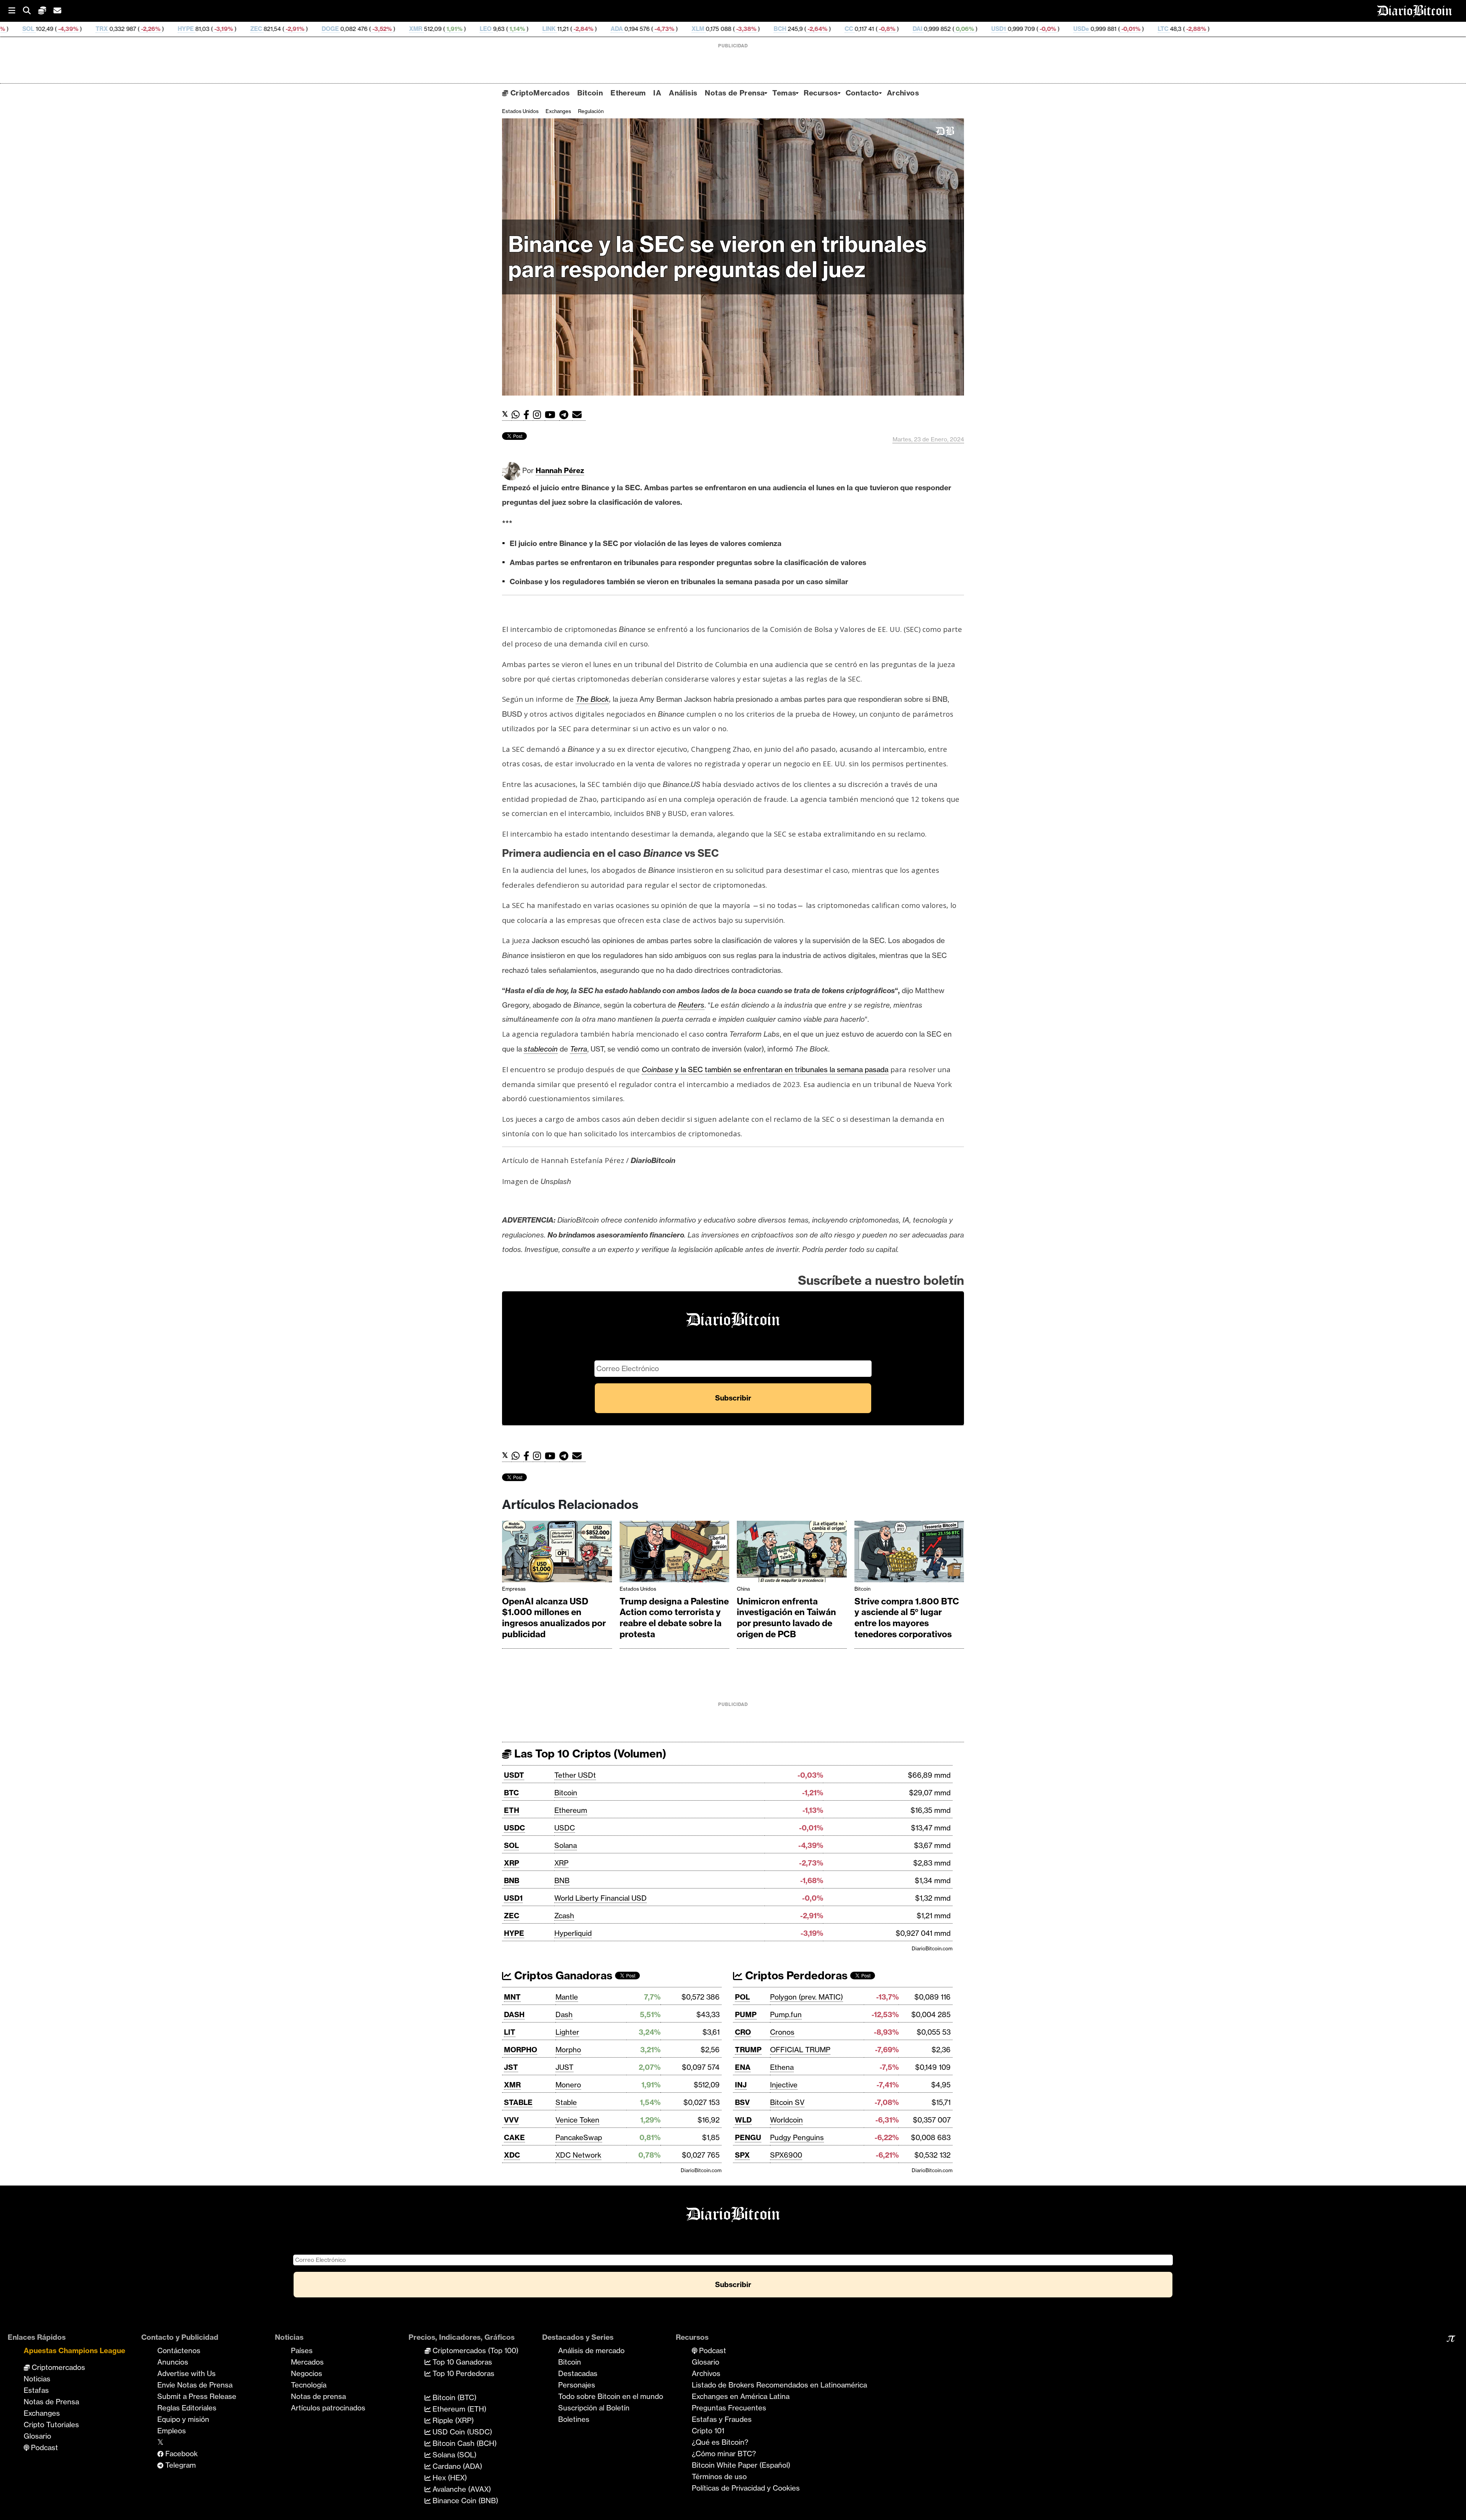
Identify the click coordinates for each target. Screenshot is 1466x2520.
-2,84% (382, 29)
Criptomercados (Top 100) (475, 2350)
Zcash (564, 1916)
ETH (512, 1810)
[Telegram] (566, 415)
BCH (579, 29)
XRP (512, 1863)
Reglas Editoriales (187, 2408)
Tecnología (309, 2385)
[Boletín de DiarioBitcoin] (579, 415)
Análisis (683, 93)
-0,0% (846, 29)
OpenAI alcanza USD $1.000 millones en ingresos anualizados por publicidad (554, 1618)
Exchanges (558, 111)
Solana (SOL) (454, 2455)
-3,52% (180, 29)
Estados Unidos (520, 111)
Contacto (862, 93)
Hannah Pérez (560, 470)
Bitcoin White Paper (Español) (741, 2465)
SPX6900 (786, 2155)
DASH (514, 2014)
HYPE (514, 1933)
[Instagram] (539, 415)
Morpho (568, 2050)
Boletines (574, 2419)
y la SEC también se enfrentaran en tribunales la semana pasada (765, 1069)
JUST (564, 2067)
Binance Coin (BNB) (464, 2501)
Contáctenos (179, 2350)
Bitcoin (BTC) (454, 2397)
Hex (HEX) (449, 2478)
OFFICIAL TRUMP (800, 2050)
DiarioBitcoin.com (932, 1948)
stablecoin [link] (541, 1049)
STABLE (518, 2102)
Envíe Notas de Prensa (195, 2385)
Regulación (591, 111)
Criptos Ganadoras (562, 1975)
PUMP (746, 2014)
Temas (784, 93)
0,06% (763, 29)
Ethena (782, 2067)
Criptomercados (57, 2367)
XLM (497, 29)
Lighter (567, 2032)
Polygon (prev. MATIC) (806, 1997)
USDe (880, 29)
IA (657, 93)
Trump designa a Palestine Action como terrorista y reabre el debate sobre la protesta (674, 1618)
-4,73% (463, 29)
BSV (742, 2102)
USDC (514, 1828)
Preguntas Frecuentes (729, 2408)
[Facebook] (528, 415)
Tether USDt (575, 1775)
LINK (348, 29)
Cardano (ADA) (456, 2466)
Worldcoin (786, 2120)
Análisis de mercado (591, 2350)
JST (511, 2067)
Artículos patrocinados (328, 2408)
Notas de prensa (318, 2396)
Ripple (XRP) (452, 2420)
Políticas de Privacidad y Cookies (746, 2488)
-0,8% (685, 29)
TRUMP (748, 2050)
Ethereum (628, 93)
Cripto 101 (708, 2431)
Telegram (180, 2465)
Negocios (307, 2373)
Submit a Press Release (197, 2396)
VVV (511, 2120)
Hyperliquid (573, 1933)
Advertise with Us (186, 2373)
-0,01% (929, 29)
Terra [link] (579, 1049)
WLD (743, 2120)
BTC (511, 1793)
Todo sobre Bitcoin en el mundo (611, 2396)
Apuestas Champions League (74, 2350)
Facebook (181, 2454)
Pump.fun (786, 2014)
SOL (511, 1845)
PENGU (748, 2137)
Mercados (307, 2362)
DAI (716, 29)
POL (742, 1997)
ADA (416, 29)
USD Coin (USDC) (461, 2432)
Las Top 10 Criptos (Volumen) (589, 1753)
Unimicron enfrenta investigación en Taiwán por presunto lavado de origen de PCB (786, 1618)
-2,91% (93, 29)
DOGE (129, 29)
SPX (742, 2155)
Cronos (782, 2032)
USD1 (798, 29)
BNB (512, 1880)
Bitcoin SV (787, 2102)
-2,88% (995, 29)
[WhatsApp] (517, 415)
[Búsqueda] (31, 11)
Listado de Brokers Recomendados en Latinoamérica (779, 2385)
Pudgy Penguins (797, 2137)
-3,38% (545, 29)
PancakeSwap (579, 2137)
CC (648, 29)
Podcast (44, 2447)
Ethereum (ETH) (459, 2409)
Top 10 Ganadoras (461, 2362)
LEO (285, 29)
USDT (514, 1775)
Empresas (514, 1589)
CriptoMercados (539, 93)
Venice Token (577, 2120)
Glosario (37, 2436)
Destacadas (578, 2373)
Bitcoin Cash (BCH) (464, 2443)
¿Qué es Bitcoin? (720, 2442)
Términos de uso (719, 2476)
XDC (512, 2155)
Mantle (567, 1997)
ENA (743, 2067)
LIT (510, 2032)
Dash (564, 2014)
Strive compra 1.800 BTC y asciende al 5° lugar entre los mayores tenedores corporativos (907, 1618)
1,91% (253, 29)
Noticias (37, 2379)
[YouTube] (552, 415)
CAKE (514, 2137)
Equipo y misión (183, 2419)
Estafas (36, 2390)
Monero (568, 2085)
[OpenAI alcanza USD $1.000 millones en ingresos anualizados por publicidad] (557, 1553)
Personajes (577, 2385)
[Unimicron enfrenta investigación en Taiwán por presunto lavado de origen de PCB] (792, 1553)
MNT (512, 1997)
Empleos (172, 2431)
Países (302, 2350)
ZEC (55, 29)
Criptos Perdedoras (795, 1975)
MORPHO (521, 2050)
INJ (741, 2085)
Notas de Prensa (735, 93)
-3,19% (22, 29)
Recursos (821, 93)
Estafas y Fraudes (722, 2419)
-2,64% (616, 29)
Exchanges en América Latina (741, 2396)
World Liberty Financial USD (601, 1898)
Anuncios (173, 2362)
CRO (743, 2032)
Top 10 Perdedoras (463, 2373)
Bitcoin (590, 93)
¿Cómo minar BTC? (724, 2454)
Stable (566, 2102)
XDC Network (578, 2155)
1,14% (316, 29)
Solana (566, 1845)
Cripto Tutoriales (51, 2425)
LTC (962, 29)
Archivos (903, 93)
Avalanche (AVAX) (461, 2489)
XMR (215, 29)
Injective (784, 2085)
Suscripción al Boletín (594, 2408)
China (743, 1589)
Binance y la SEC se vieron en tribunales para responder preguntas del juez (717, 257)
